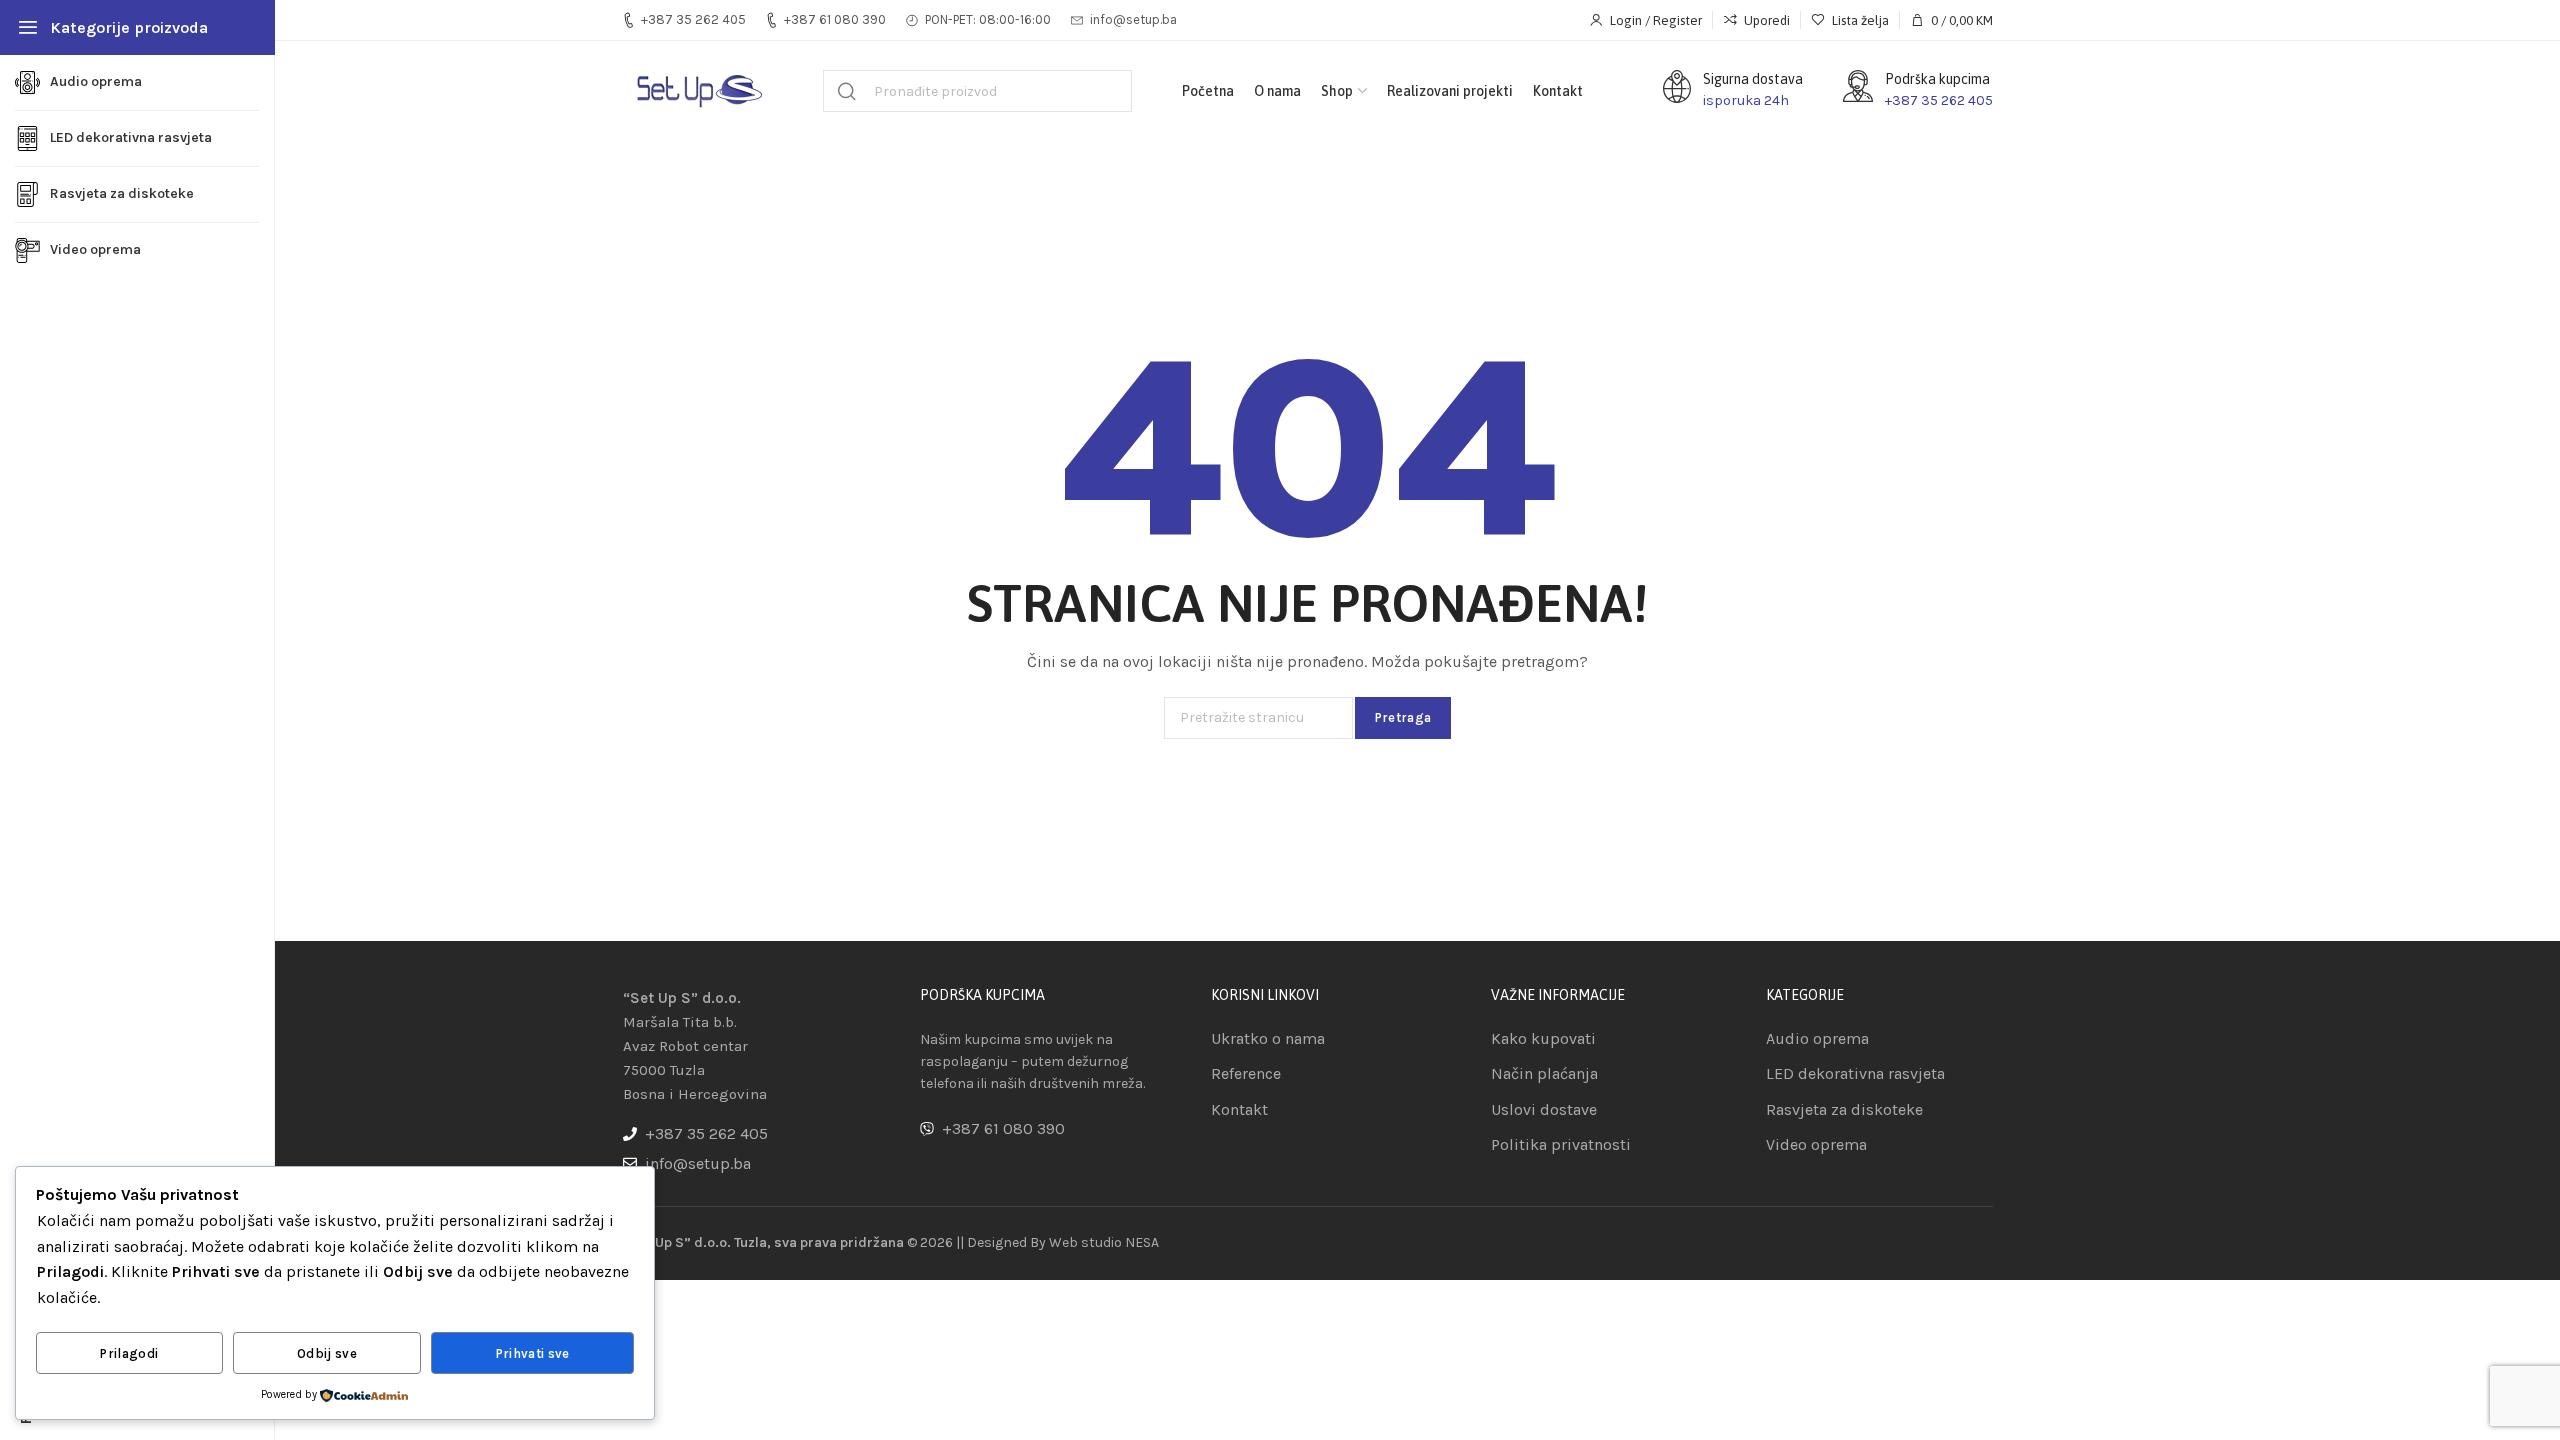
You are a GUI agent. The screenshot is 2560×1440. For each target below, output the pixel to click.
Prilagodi (129, 1353)
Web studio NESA (1104, 1242)
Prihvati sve (533, 1353)
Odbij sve (327, 1353)
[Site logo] (698, 91)
